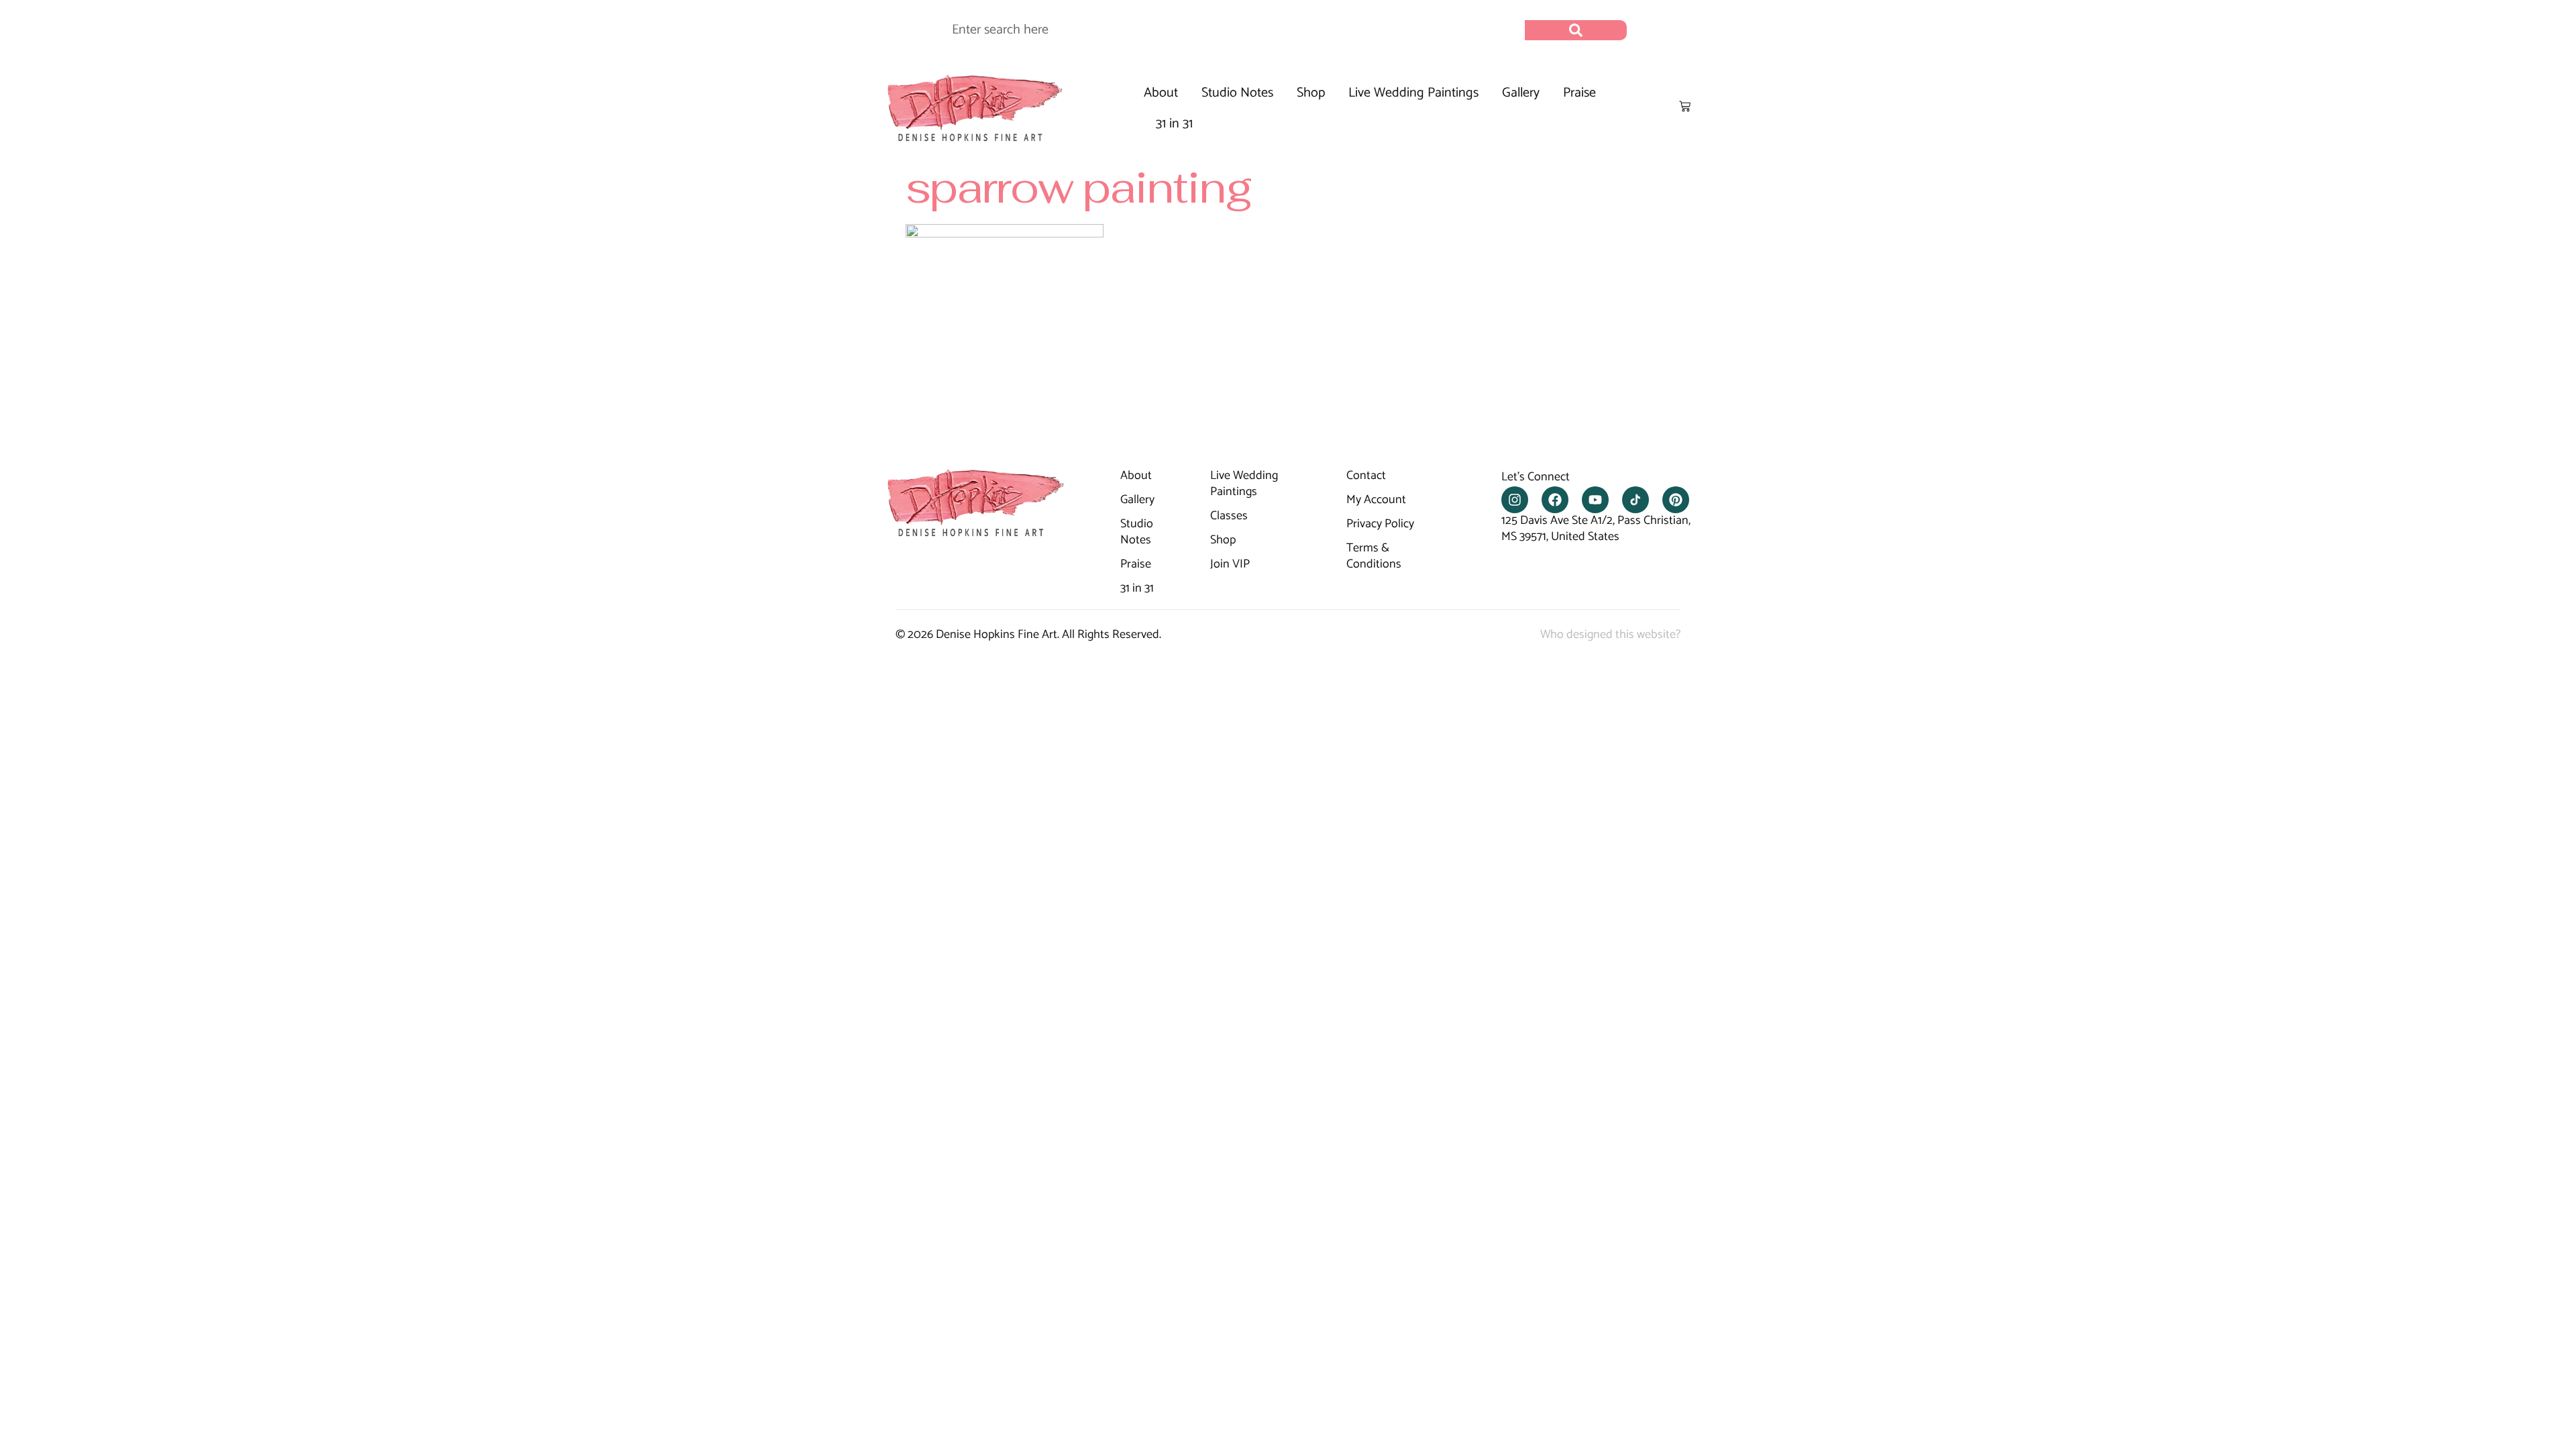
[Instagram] (1515, 500)
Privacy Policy (1380, 525)
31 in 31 (1174, 124)
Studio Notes (1237, 93)
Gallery (1521, 93)
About (1161, 93)
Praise (1579, 93)
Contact (1366, 476)
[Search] (1576, 30)
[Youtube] (1595, 500)
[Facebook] (1555, 500)
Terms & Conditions (1374, 557)
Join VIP (1230, 565)
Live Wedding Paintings (1413, 93)
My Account (1376, 500)
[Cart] (1685, 106)
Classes (1229, 517)
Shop (1311, 93)
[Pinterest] (1676, 500)
